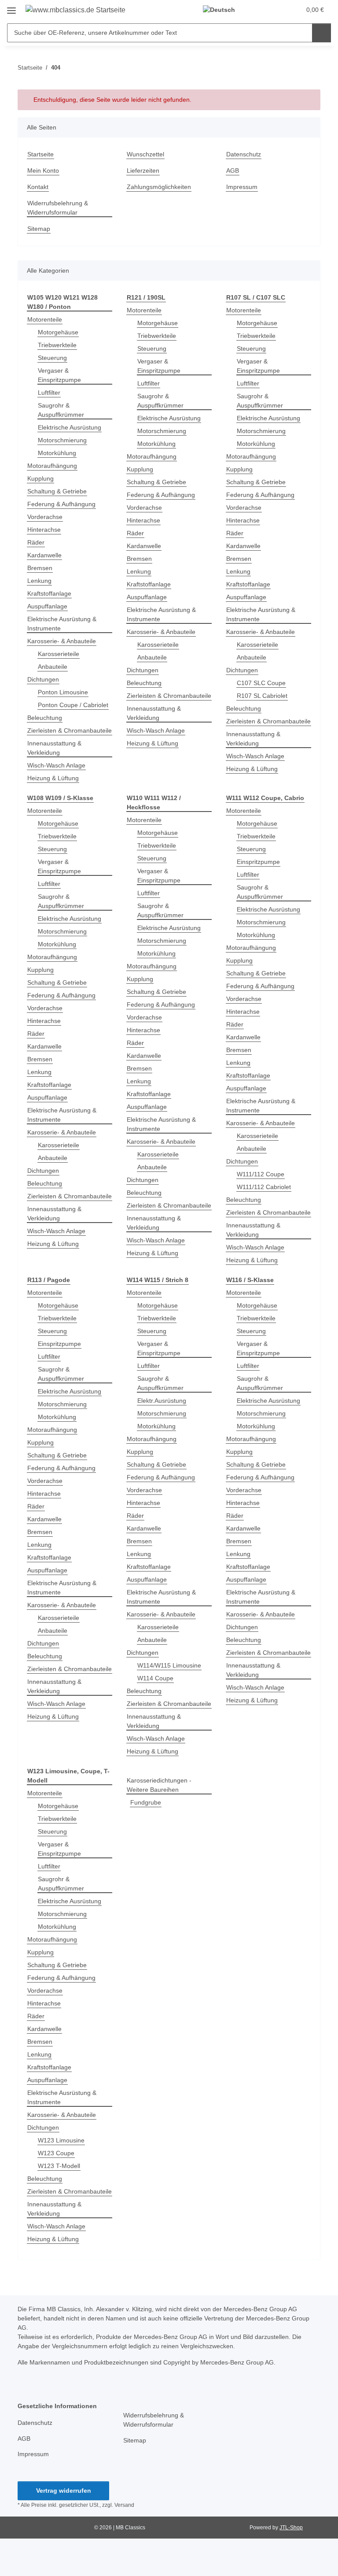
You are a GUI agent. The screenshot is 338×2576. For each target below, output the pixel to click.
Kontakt (38, 187)
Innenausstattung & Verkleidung (54, 748)
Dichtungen (43, 679)
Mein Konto (43, 170)
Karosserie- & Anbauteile (62, 641)
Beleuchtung (45, 718)
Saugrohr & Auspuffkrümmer (61, 410)
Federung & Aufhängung (61, 504)
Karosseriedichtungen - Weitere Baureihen (159, 1785)
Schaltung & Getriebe (57, 491)
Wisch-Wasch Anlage (56, 765)
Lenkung (39, 581)
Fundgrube (146, 1802)
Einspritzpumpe (258, 862)
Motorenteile (45, 319)
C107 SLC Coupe (261, 683)
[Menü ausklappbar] (11, 7)
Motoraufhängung (52, 466)
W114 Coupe (155, 1678)
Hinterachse (44, 530)
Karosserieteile (59, 654)
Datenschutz (244, 154)
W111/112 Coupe (261, 1174)
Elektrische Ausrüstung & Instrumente (62, 624)
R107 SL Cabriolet (262, 696)
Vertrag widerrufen (64, 2491)
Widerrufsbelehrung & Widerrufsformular (58, 208)
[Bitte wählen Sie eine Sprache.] (223, 10)
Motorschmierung (62, 440)
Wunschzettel (145, 154)
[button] (259, 10)
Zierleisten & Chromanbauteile (70, 730)
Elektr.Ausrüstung (162, 1401)
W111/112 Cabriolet (264, 1187)
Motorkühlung (57, 453)
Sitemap (39, 229)
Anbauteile (53, 667)
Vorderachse (45, 517)
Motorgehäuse (58, 332)
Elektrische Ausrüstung (70, 427)
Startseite (40, 154)
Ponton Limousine (63, 692)
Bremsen (40, 568)
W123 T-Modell (59, 2166)
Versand (124, 2505)
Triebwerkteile (57, 345)
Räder (36, 542)
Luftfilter (49, 393)
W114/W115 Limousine (169, 1665)
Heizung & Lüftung (53, 778)
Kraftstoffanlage (49, 593)
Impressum (242, 187)
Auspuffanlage (47, 606)
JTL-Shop (291, 2528)
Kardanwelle (44, 555)
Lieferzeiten (143, 170)
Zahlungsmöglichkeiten (159, 187)
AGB (233, 170)
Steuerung (52, 358)
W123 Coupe (56, 2153)
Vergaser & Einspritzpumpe (59, 375)
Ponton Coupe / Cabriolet (73, 705)
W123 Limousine (61, 2140)
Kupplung (40, 478)
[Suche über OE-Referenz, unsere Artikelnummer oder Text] (321, 33)
